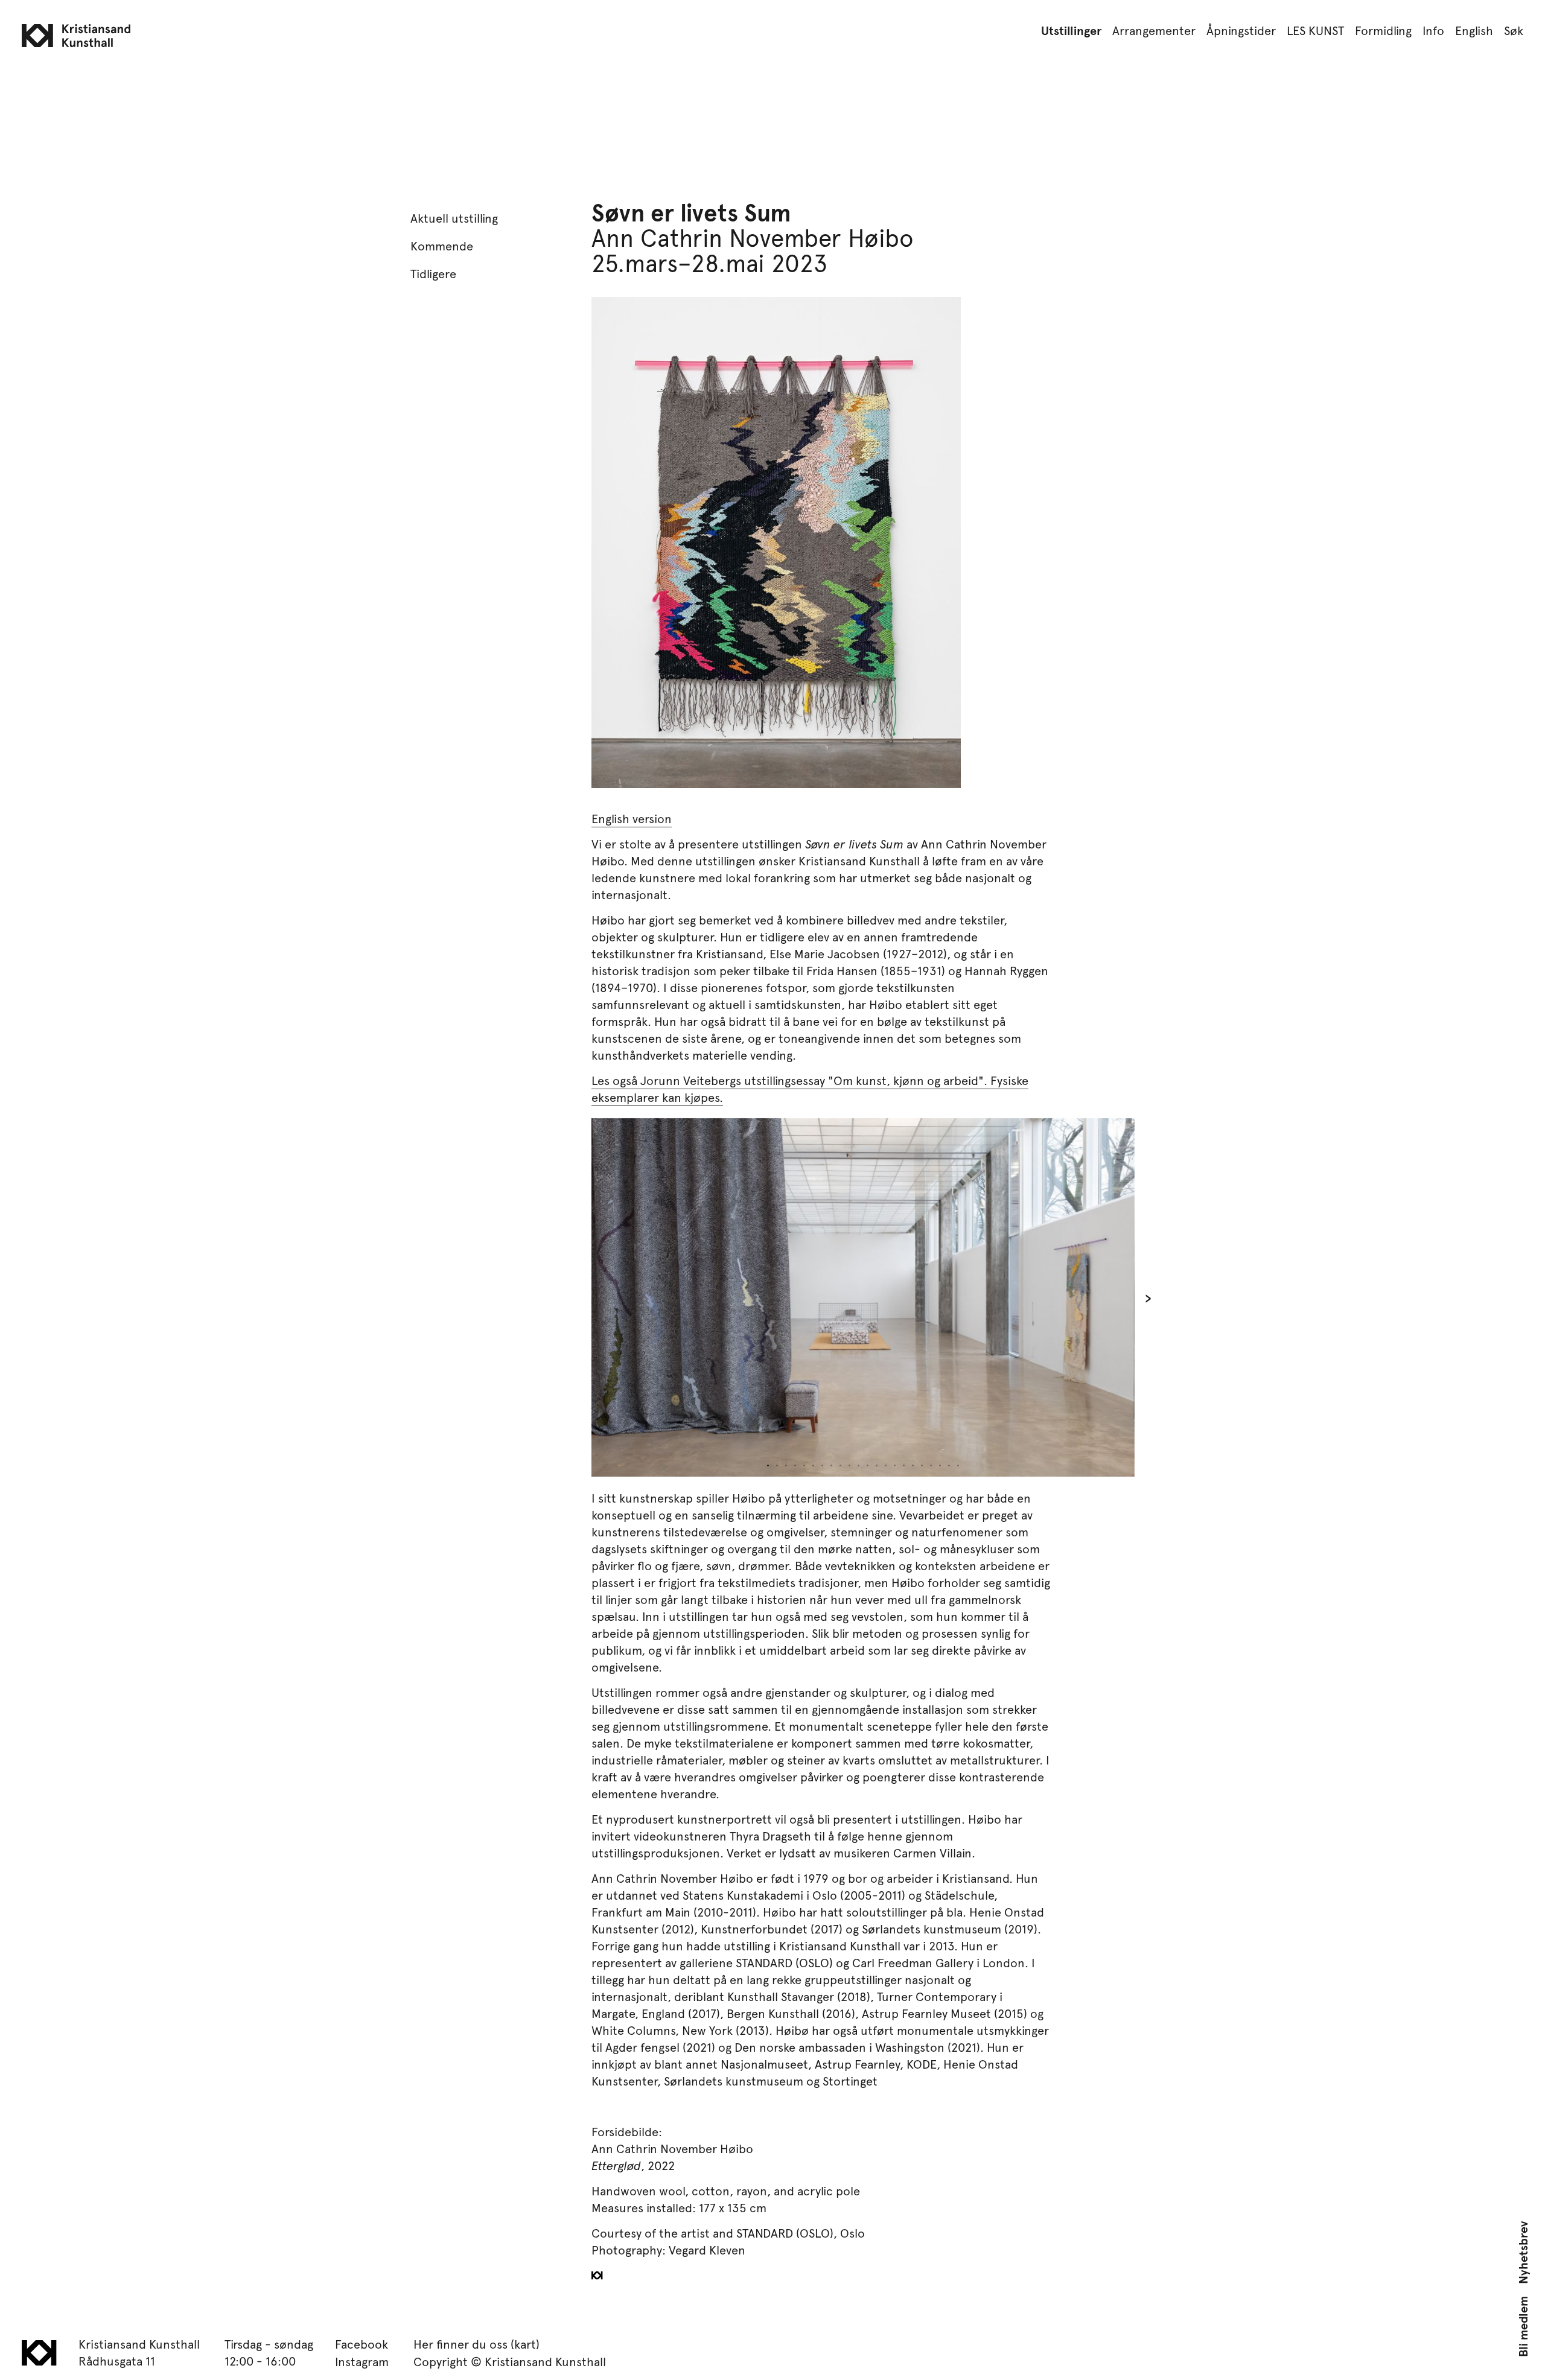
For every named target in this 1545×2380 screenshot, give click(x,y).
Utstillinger (1071, 30)
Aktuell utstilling (454, 218)
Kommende (442, 246)
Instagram (362, 2361)
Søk (1514, 30)
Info (1433, 30)
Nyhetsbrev (1523, 2253)
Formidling (1383, 30)
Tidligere (433, 273)
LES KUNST (1315, 30)
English (1474, 30)
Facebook (362, 2344)
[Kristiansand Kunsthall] (772, 61)
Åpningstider (1241, 30)
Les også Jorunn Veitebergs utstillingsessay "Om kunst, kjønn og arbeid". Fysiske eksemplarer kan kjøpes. (810, 1089)
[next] (1011, 1297)
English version (632, 818)
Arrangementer (1154, 30)
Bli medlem (1523, 2327)
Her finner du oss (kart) (476, 2344)
